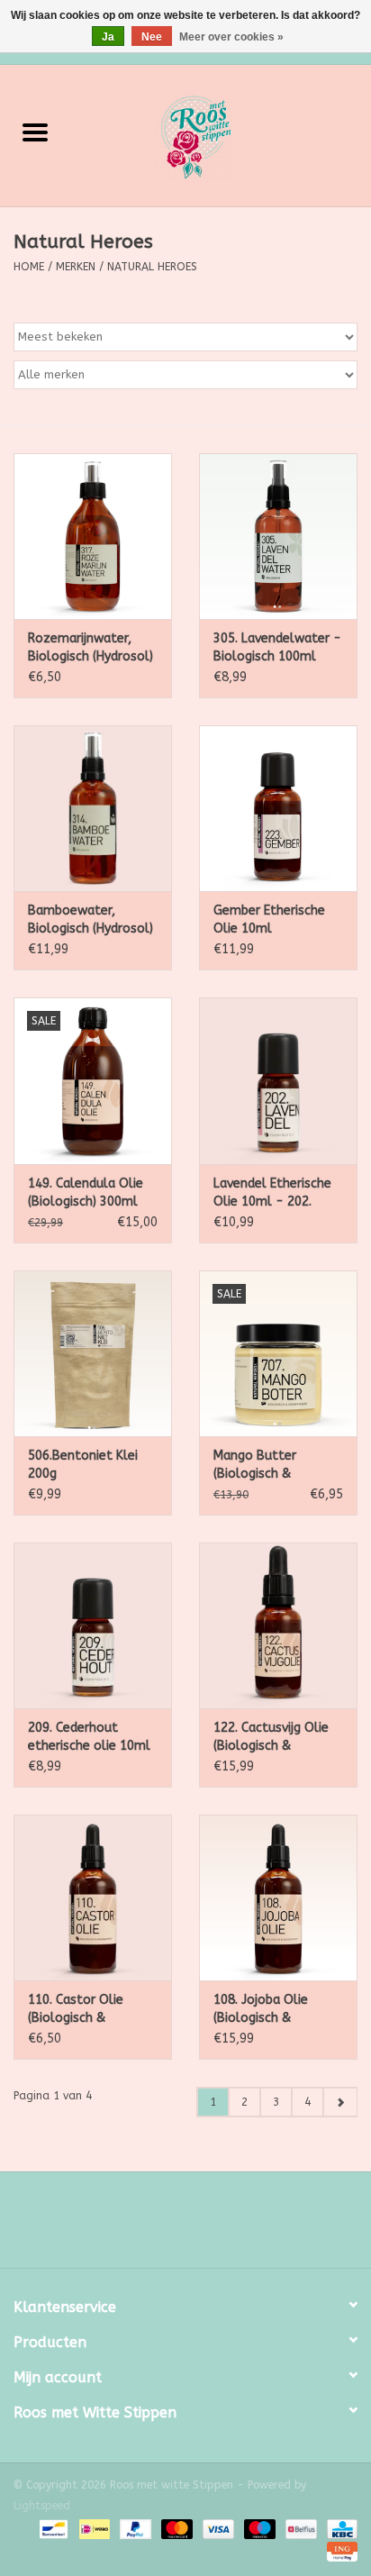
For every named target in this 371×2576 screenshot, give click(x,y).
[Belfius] (299, 2528)
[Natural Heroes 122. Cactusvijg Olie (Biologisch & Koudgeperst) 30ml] (278, 1625)
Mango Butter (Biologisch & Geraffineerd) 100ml (274, 1465)
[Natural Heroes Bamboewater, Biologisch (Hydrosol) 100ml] (93, 808)
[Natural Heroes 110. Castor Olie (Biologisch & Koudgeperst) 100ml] (93, 1898)
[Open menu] (35, 132)
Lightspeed (42, 2506)
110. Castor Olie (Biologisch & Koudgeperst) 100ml (89, 2010)
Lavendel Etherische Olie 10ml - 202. (272, 1192)
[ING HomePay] (339, 2551)
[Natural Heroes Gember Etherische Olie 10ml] (278, 808)
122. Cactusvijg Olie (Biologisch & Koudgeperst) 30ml (271, 1738)
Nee (152, 37)
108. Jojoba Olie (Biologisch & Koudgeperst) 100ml (274, 2010)
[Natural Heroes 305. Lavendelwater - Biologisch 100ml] (278, 536)
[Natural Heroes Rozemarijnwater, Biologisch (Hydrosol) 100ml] (93, 536)
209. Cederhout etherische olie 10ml (89, 1737)
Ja (108, 37)
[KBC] (339, 2528)
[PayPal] (134, 2528)
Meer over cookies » (231, 37)
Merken (76, 267)
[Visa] (217, 2528)
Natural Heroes (152, 267)
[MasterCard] (176, 2528)
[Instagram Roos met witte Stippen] (202, 2226)
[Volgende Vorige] (340, 2102)
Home (29, 267)
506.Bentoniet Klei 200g (83, 1465)
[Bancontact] (52, 2528)
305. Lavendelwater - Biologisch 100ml (277, 647)
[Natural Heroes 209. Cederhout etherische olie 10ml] (93, 1625)
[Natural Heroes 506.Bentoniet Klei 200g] (93, 1353)
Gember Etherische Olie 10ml (269, 919)
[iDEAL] (93, 2528)
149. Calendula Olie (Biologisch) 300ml (86, 1192)
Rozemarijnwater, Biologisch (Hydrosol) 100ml (90, 648)
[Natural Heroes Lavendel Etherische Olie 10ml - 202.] (278, 1080)
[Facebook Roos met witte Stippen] (169, 2226)
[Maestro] (258, 2528)
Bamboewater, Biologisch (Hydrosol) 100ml (90, 920)
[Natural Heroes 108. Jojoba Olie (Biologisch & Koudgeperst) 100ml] (278, 1898)
